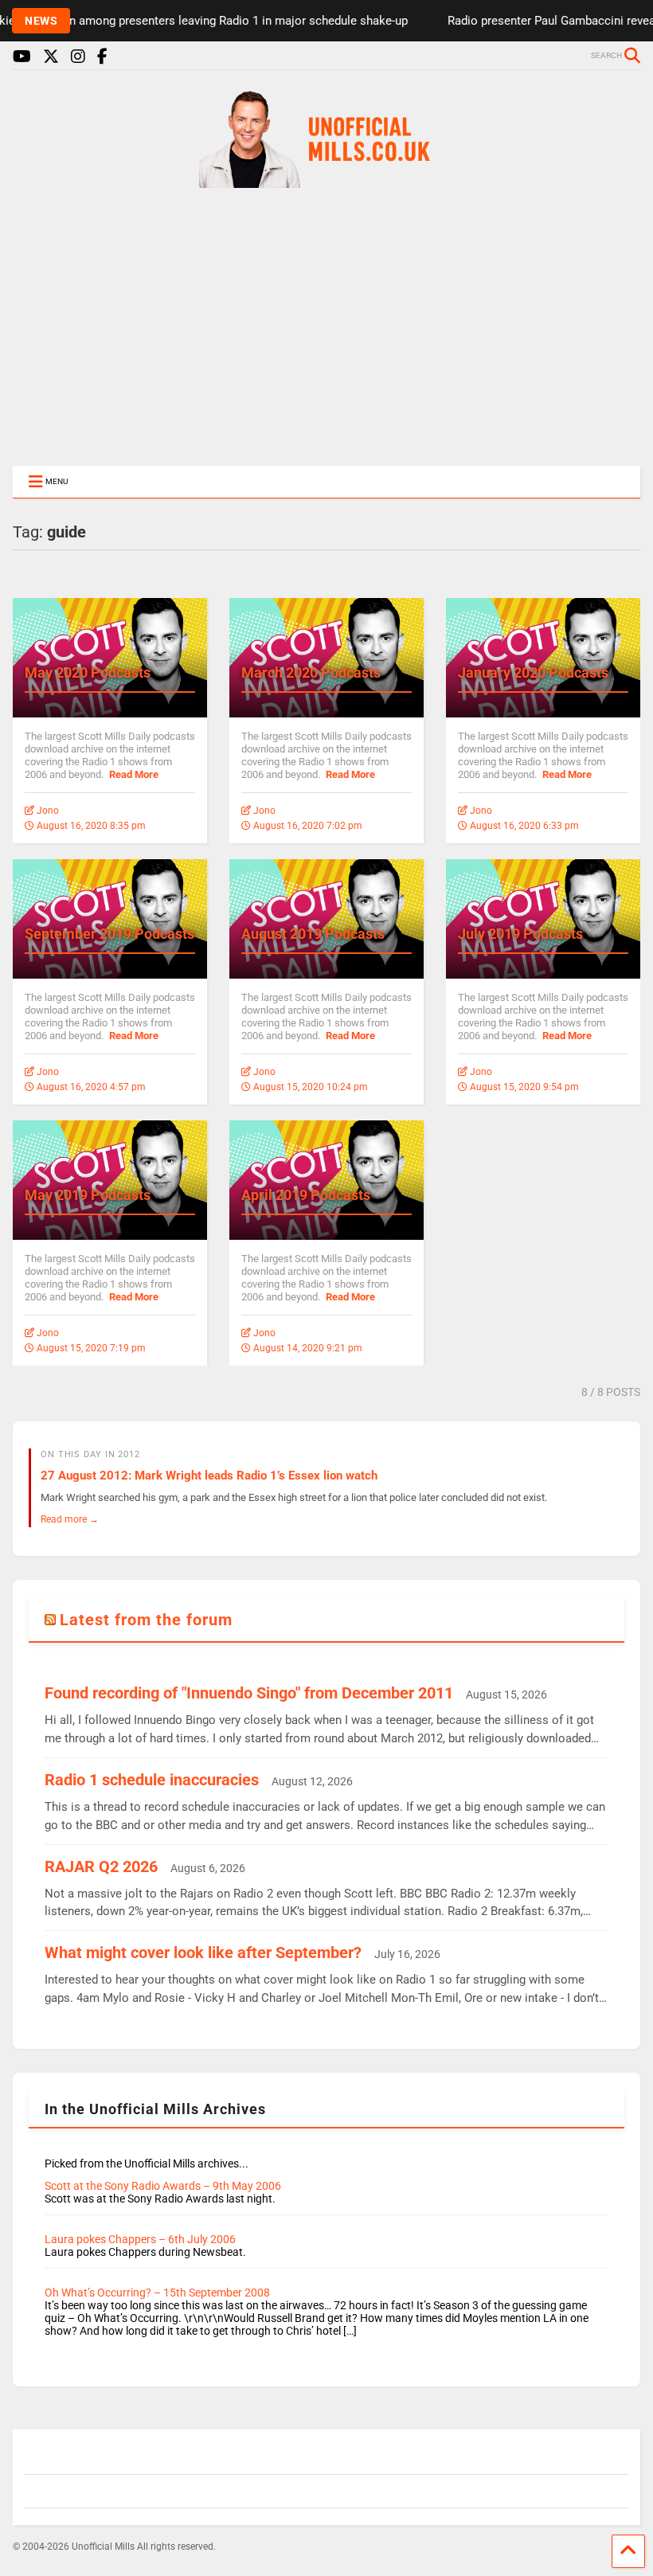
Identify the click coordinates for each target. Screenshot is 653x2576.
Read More (134, 774)
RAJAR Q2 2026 (101, 1867)
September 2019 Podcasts (109, 934)
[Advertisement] (326, 328)
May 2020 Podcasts (88, 672)
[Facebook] (102, 57)
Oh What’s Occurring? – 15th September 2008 (157, 2293)
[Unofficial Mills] (326, 181)
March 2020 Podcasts (311, 672)
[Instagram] (78, 57)
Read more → (70, 1519)
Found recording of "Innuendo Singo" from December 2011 (249, 1693)
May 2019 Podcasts (88, 1195)
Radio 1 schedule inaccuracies (152, 1780)
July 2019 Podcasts (520, 934)
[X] (51, 57)
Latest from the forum (146, 1620)
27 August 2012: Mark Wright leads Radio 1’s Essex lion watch (209, 1476)
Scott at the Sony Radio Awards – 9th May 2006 (163, 2186)
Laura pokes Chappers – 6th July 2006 (140, 2239)
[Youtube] (22, 57)
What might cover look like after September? (203, 1953)
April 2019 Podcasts (306, 1195)
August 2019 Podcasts (313, 934)
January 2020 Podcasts (533, 672)
